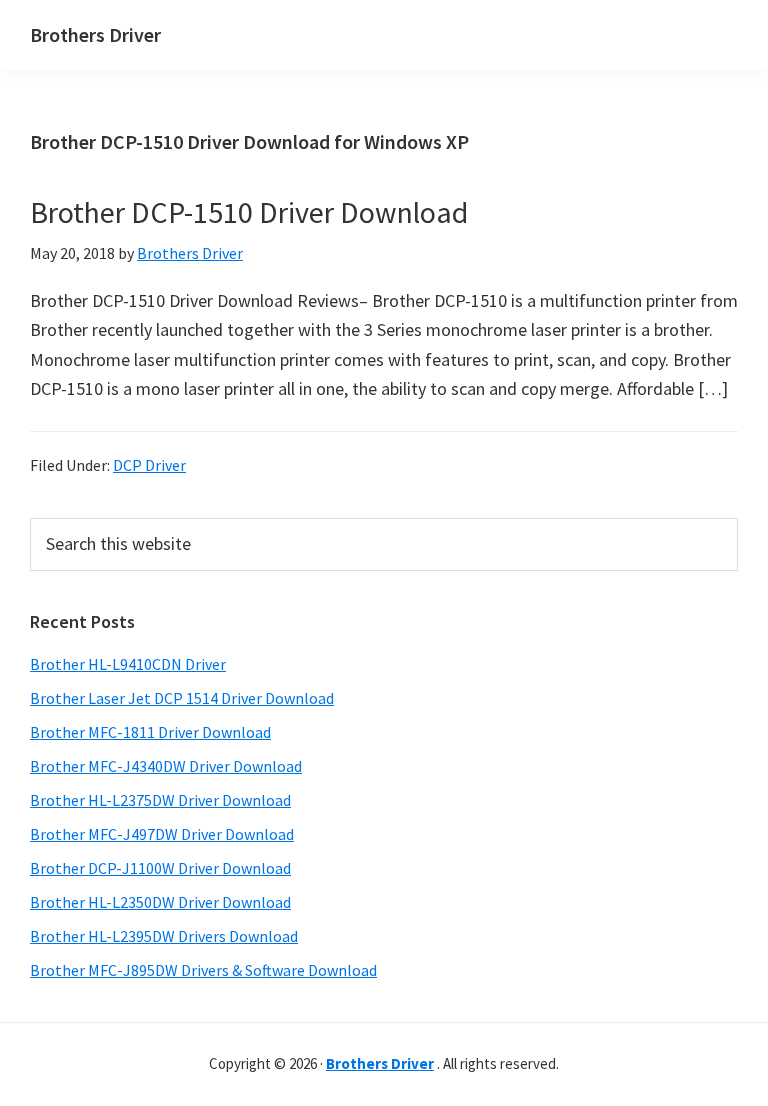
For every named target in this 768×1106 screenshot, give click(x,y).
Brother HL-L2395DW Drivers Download (164, 936)
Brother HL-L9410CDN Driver (128, 664)
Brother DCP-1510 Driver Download (249, 212)
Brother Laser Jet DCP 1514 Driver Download (182, 698)
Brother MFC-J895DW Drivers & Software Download (203, 970)
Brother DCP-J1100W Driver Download (160, 868)
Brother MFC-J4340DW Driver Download (166, 766)
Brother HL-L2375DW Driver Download (160, 800)
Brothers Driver (95, 34)
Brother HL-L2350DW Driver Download (160, 902)
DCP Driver (149, 465)
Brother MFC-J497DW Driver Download (162, 834)
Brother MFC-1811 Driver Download (150, 732)
